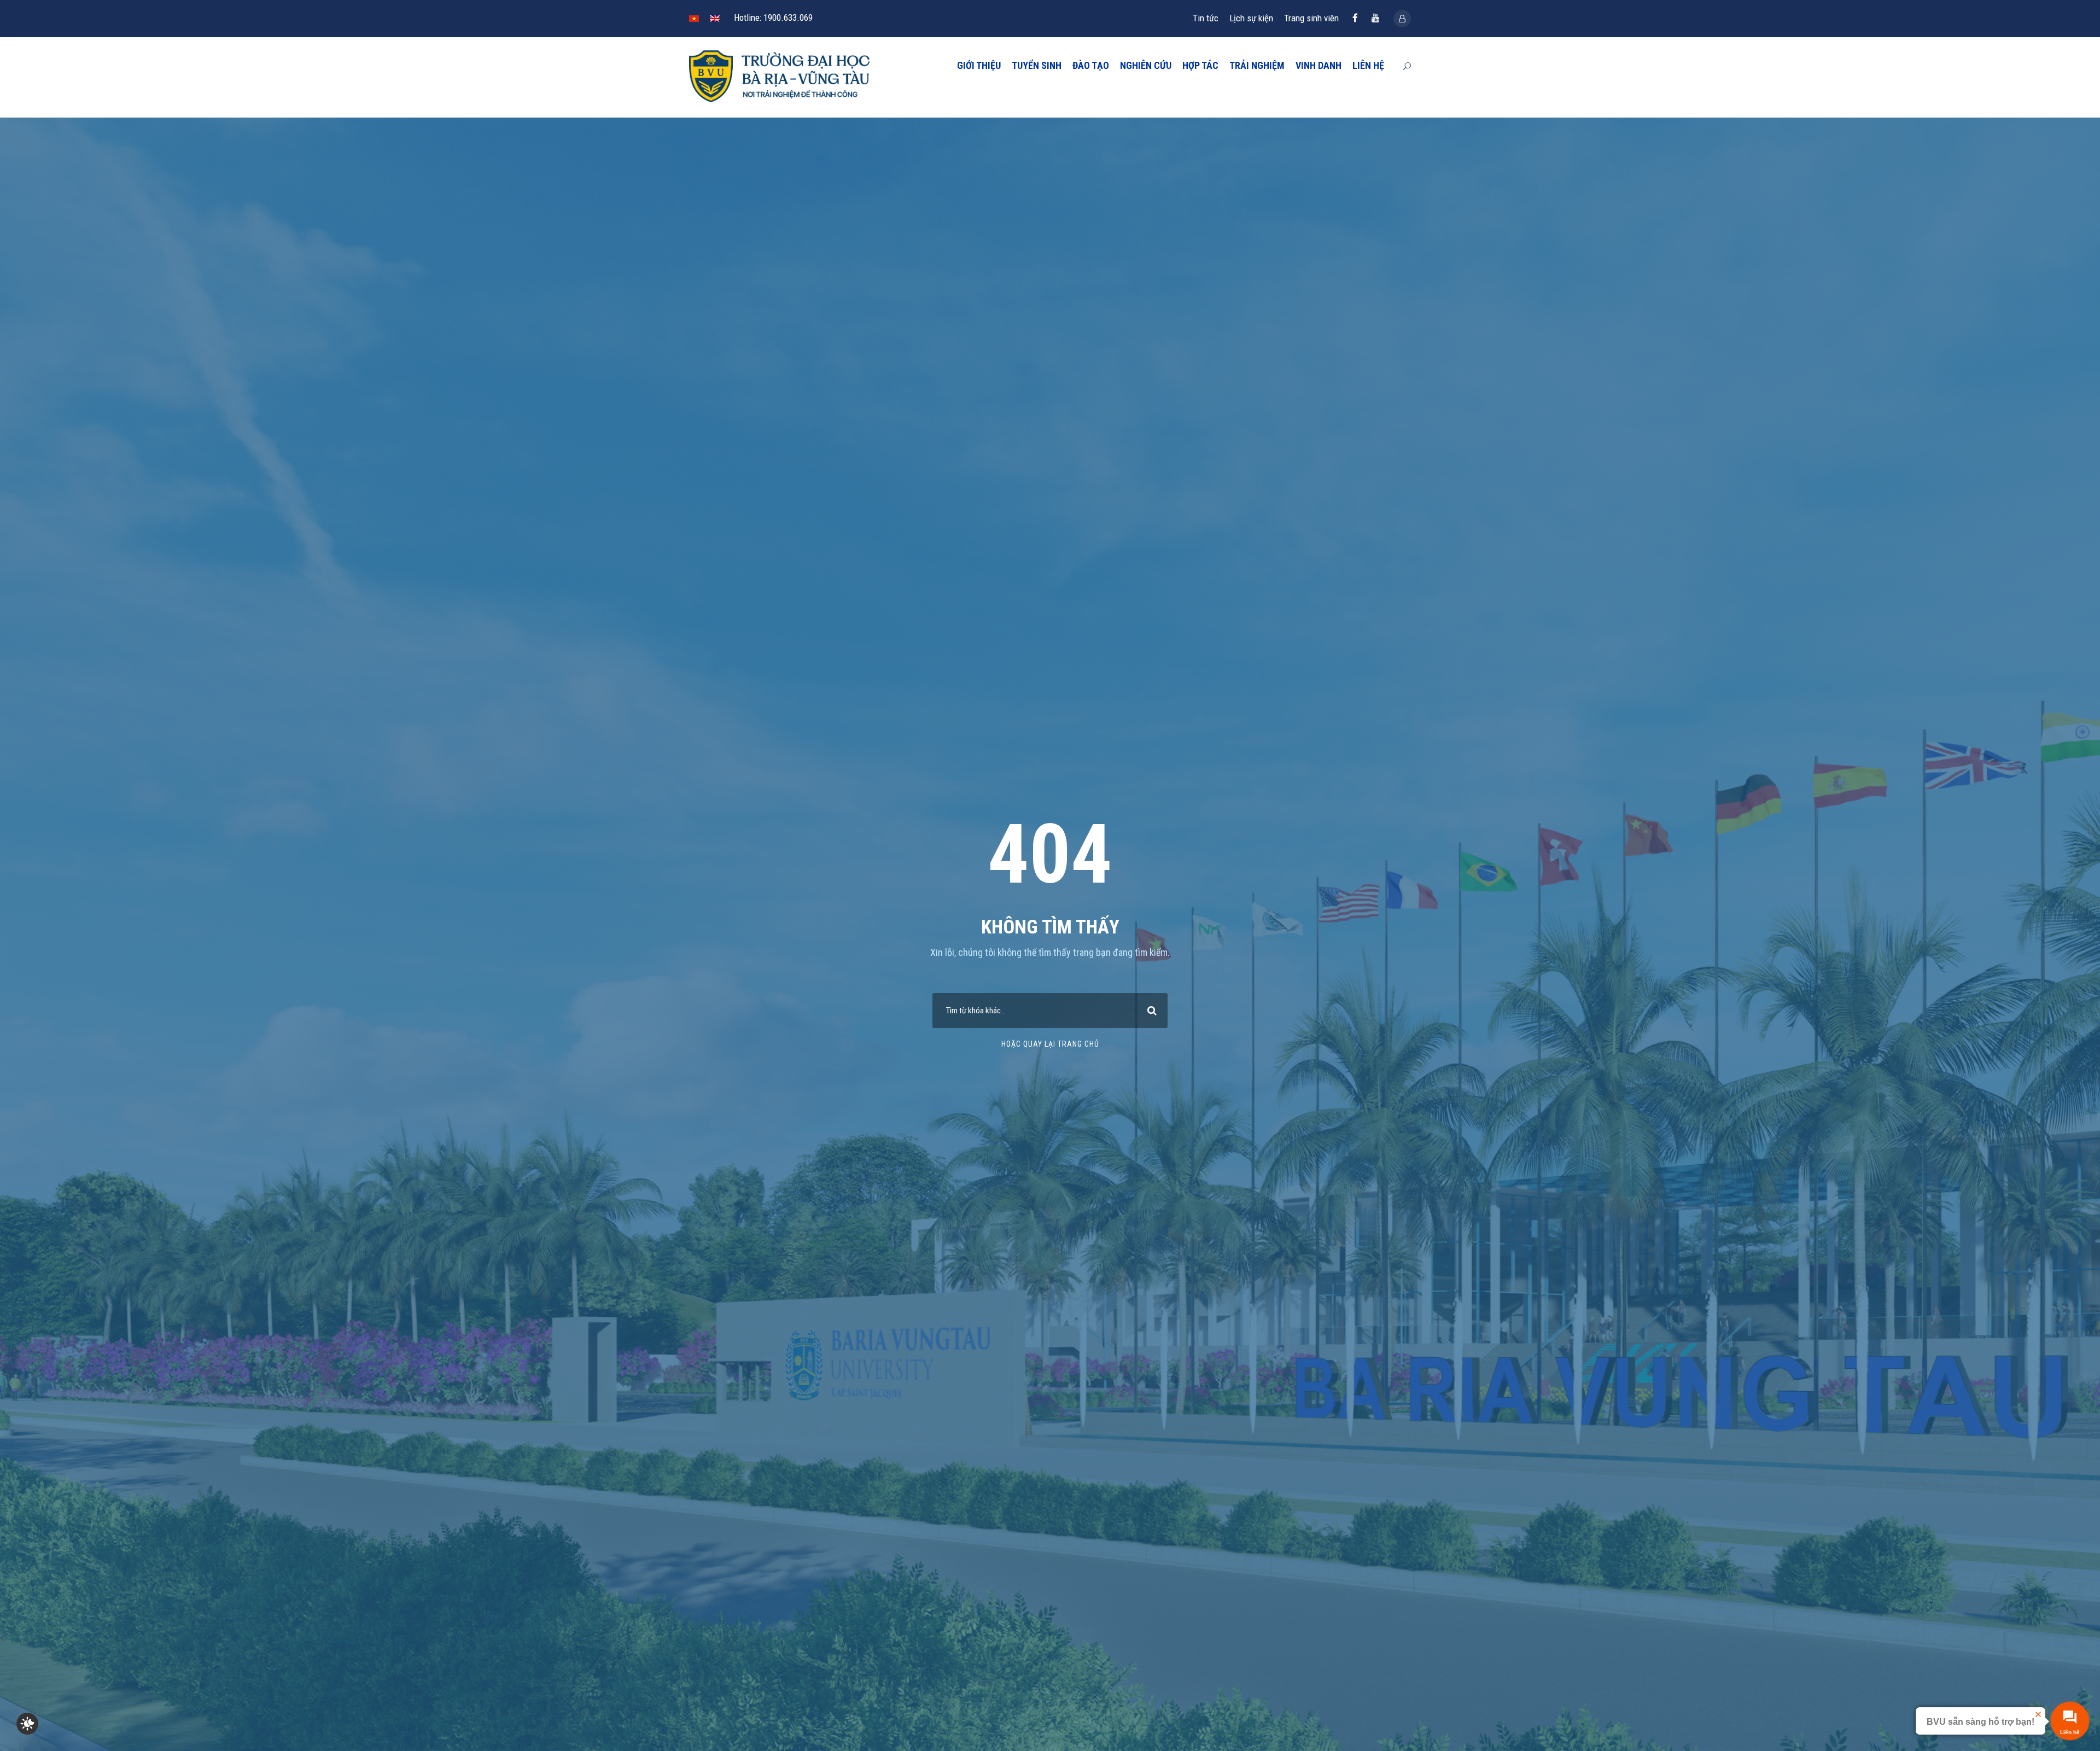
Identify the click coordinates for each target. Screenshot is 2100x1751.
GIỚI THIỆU (979, 65)
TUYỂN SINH (1037, 65)
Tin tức (1206, 18)
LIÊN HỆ (1368, 65)
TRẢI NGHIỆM (1257, 65)
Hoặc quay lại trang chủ (1050, 1044)
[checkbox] (27, 1724)
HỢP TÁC (1200, 65)
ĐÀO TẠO (1091, 65)
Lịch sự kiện (1251, 18)
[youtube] (1376, 18)
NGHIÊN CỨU (1146, 65)
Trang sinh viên (1311, 18)
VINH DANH (1319, 65)
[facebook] (1355, 18)
